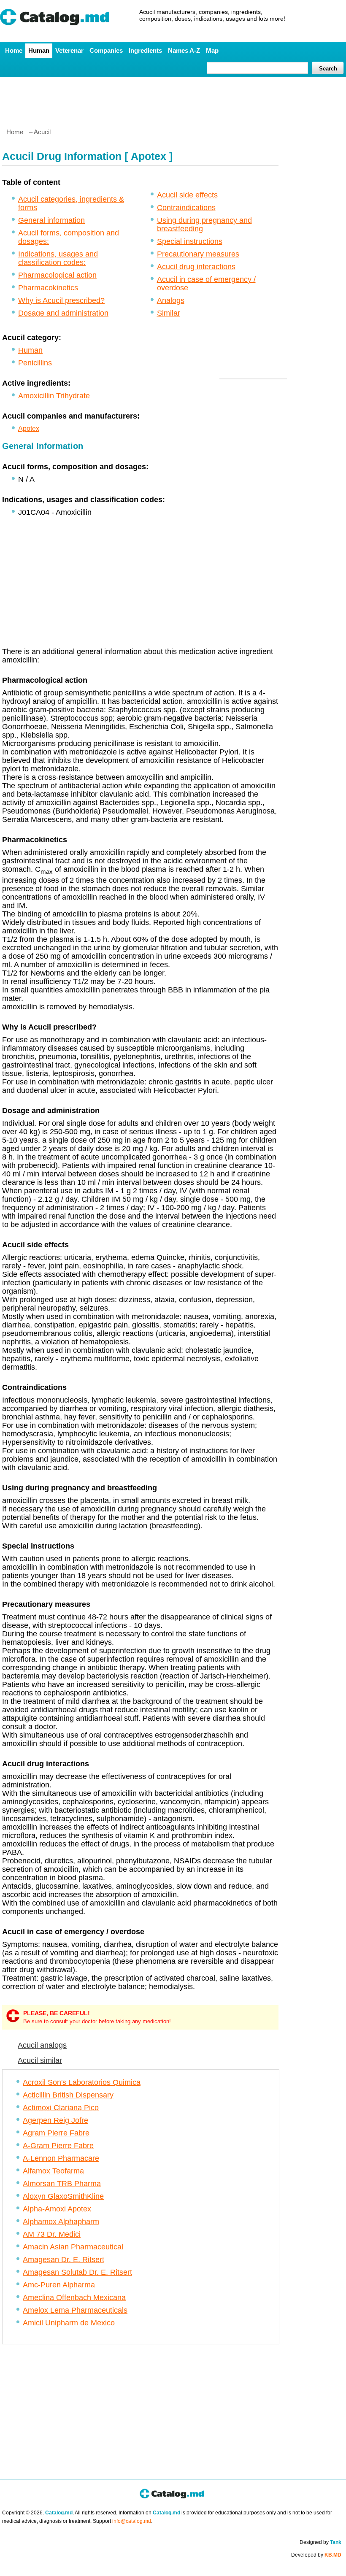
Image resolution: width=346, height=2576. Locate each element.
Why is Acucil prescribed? (61, 300)
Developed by (316, 2555)
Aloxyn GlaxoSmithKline (63, 2196)
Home (14, 50)
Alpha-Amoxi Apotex (57, 2209)
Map (212, 50)
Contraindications (186, 208)
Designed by (320, 2542)
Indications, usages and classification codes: (58, 258)
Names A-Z (184, 50)
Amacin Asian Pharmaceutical (73, 2247)
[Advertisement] (173, 99)
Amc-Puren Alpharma (59, 2285)
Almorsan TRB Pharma (62, 2184)
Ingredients (145, 50)
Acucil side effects (187, 195)
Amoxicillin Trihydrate (54, 396)
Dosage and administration (63, 313)
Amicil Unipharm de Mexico (69, 2323)
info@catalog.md (132, 2521)
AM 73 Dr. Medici (52, 2234)
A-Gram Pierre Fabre (58, 2146)
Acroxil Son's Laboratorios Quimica (82, 2082)
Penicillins (35, 363)
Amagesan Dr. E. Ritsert (64, 2260)
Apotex (29, 428)
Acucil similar (40, 2060)
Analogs (171, 300)
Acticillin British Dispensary (68, 2095)
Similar (169, 313)
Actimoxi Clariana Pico (61, 2108)
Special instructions (190, 241)
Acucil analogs (42, 2045)
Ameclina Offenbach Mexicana (74, 2298)
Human (39, 50)
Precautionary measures (198, 254)
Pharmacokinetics (48, 288)
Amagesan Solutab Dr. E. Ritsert (77, 2272)
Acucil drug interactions (196, 267)
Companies (106, 50)
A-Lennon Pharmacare (61, 2158)
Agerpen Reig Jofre (55, 2120)
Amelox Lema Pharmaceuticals (75, 2310)
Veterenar (69, 50)
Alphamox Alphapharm (61, 2222)
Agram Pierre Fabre (56, 2133)
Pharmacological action (57, 275)
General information (51, 220)
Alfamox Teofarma (53, 2171)
